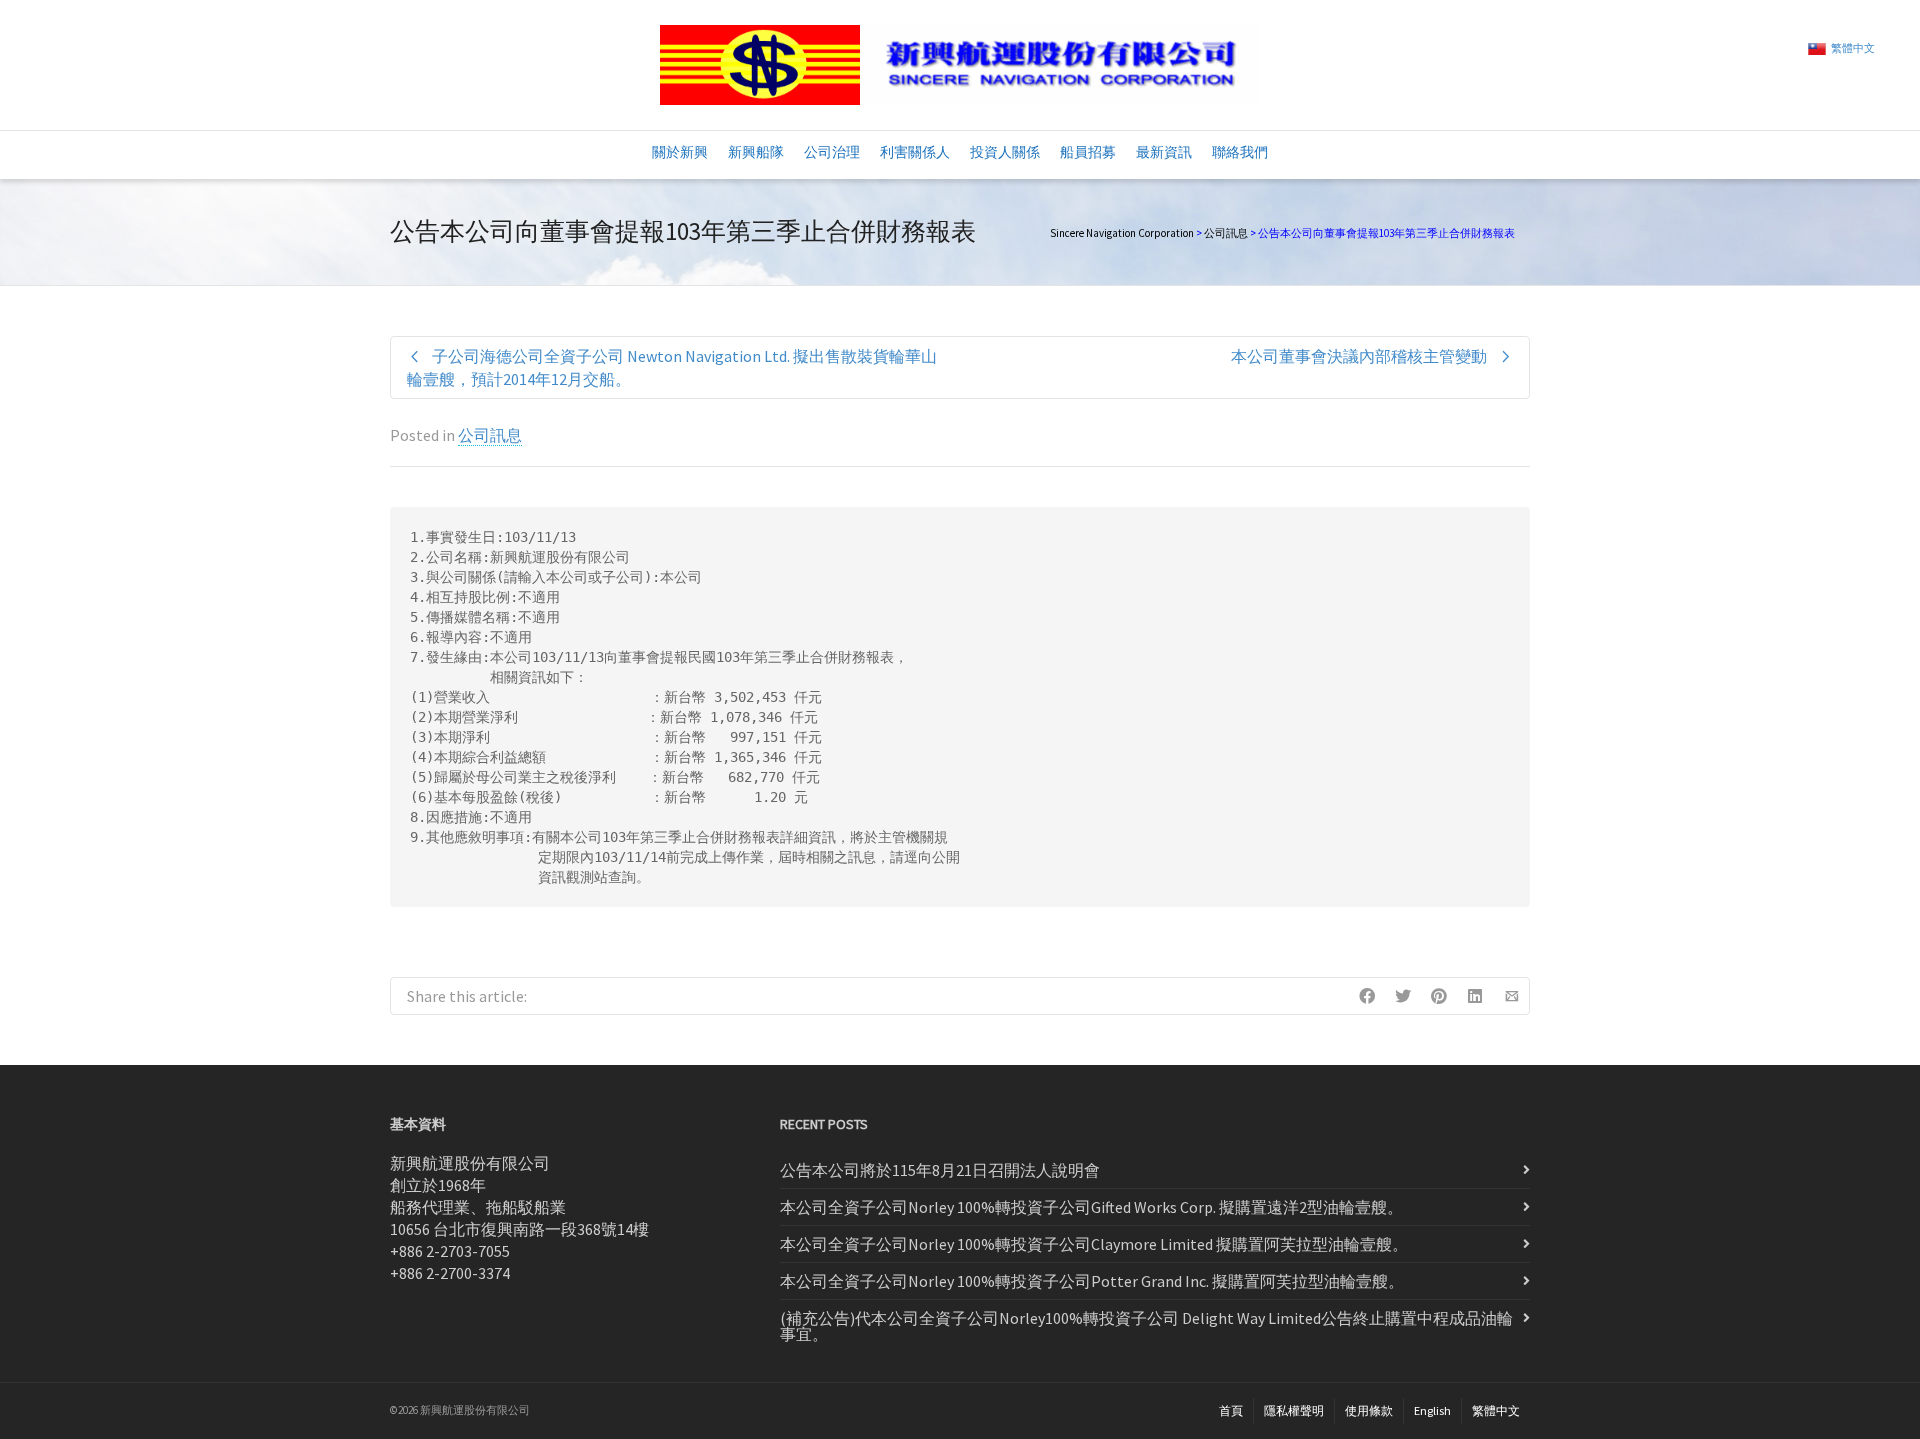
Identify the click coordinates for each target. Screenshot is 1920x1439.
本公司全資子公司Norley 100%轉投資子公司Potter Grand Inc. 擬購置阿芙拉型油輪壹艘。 (1092, 1281)
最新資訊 (1164, 152)
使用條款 (1369, 1410)
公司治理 (832, 152)
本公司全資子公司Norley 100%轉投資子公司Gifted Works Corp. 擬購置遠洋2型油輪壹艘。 (1091, 1207)
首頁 (1231, 1410)
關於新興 (680, 152)
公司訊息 (1226, 233)
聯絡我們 (1240, 152)
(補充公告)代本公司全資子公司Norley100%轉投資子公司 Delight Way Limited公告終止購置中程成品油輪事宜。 (1146, 1326)
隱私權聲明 (1294, 1410)
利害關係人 (915, 152)
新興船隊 (756, 152)
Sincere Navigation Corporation (1122, 233)
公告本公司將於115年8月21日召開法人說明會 (940, 1170)
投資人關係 (1005, 152)
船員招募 (1088, 152)
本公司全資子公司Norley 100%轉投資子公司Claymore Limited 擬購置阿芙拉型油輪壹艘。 (1094, 1244)
